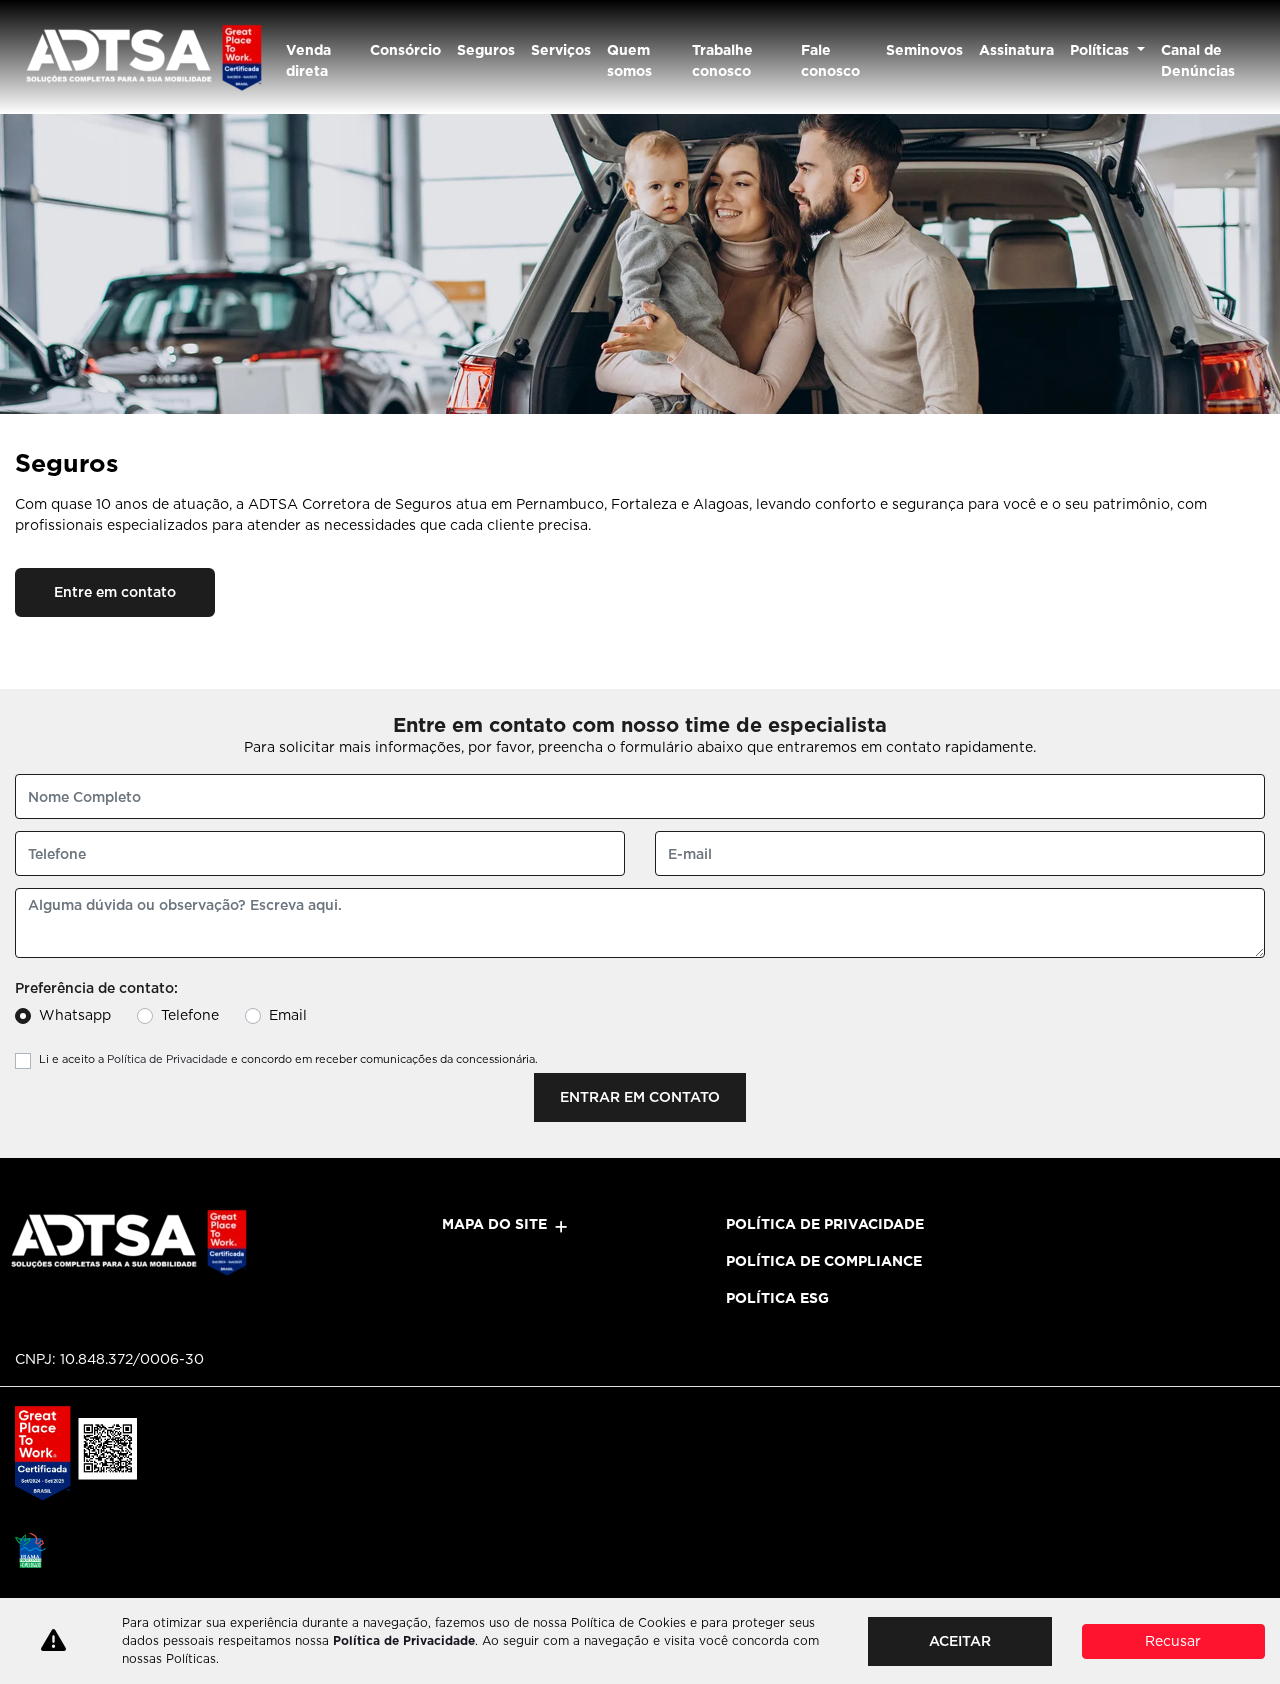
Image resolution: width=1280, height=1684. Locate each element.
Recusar (1173, 1641)
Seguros (486, 50)
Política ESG (777, 1298)
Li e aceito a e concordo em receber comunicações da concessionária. (288, 1059)
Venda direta (308, 60)
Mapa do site (494, 1224)
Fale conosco (830, 60)
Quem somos (629, 60)
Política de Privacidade (167, 1059)
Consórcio (405, 50)
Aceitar (960, 1641)
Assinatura (1016, 50)
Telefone (190, 1015)
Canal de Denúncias (1198, 60)
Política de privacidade (825, 1224)
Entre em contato (115, 592)
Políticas (1101, 50)
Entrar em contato (640, 1097)
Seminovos (924, 50)
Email (288, 1015)
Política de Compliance (824, 1261)
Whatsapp (75, 1015)
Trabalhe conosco (722, 60)
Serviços (561, 50)
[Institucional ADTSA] (142, 57)
